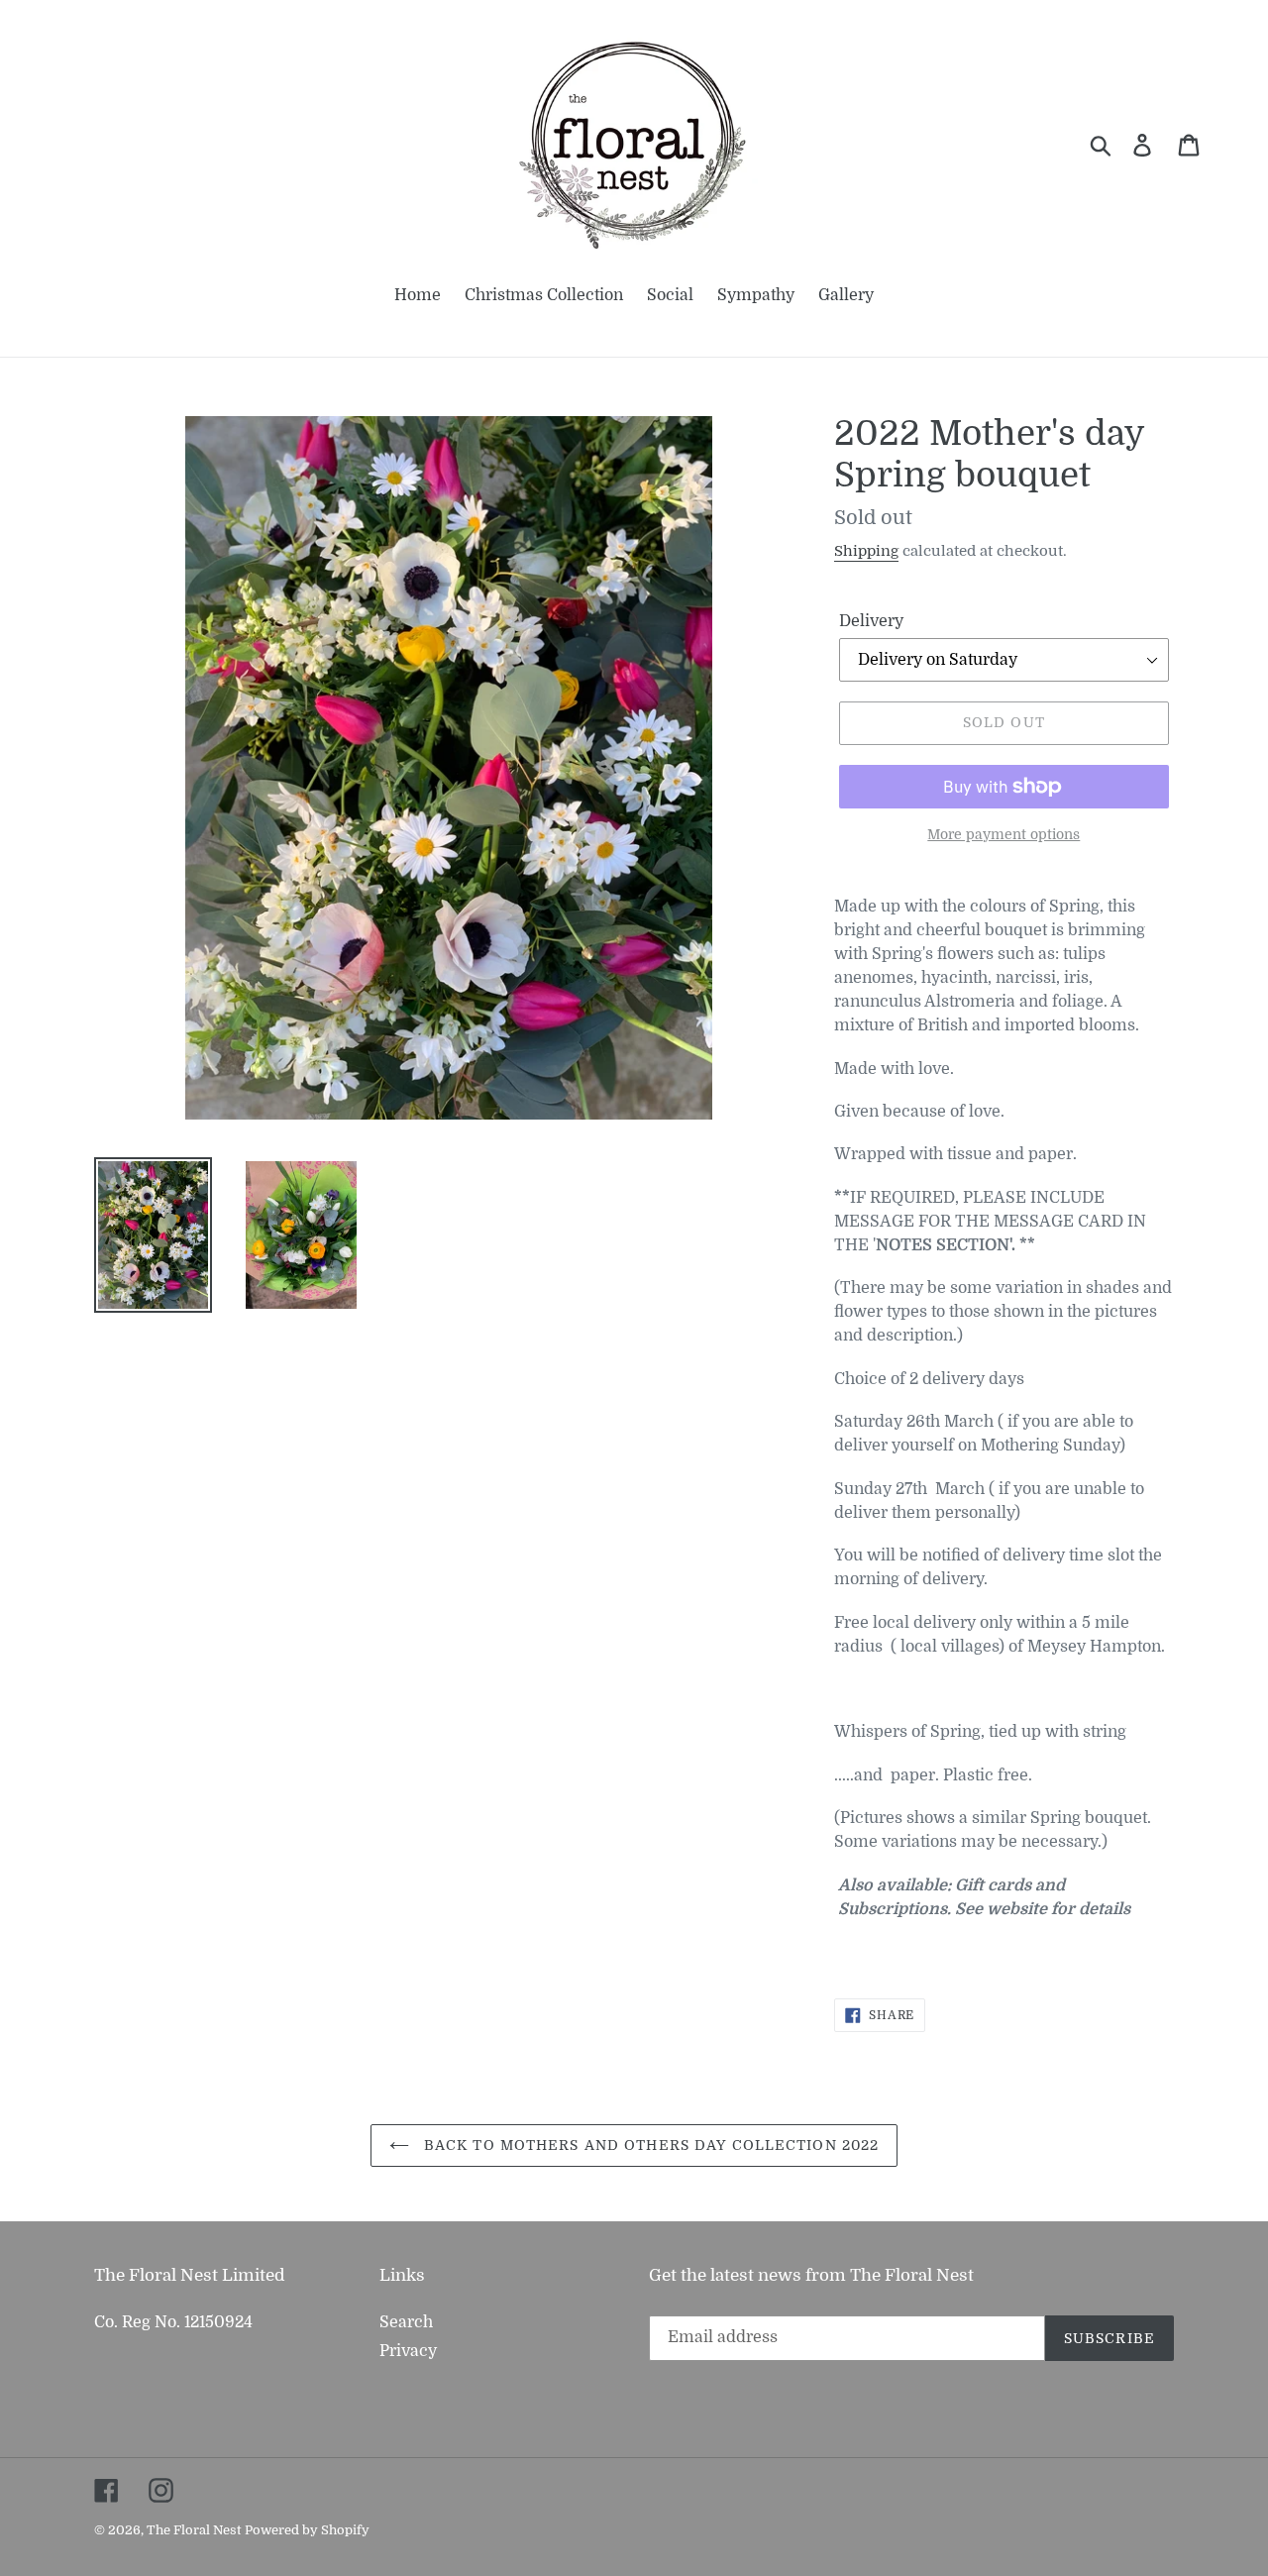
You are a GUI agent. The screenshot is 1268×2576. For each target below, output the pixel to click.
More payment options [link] (1004, 834)
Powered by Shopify (307, 2530)
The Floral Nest (194, 2530)
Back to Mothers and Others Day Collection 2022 (649, 2145)
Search (406, 2322)
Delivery (871, 621)
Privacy (408, 2351)
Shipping (866, 551)
